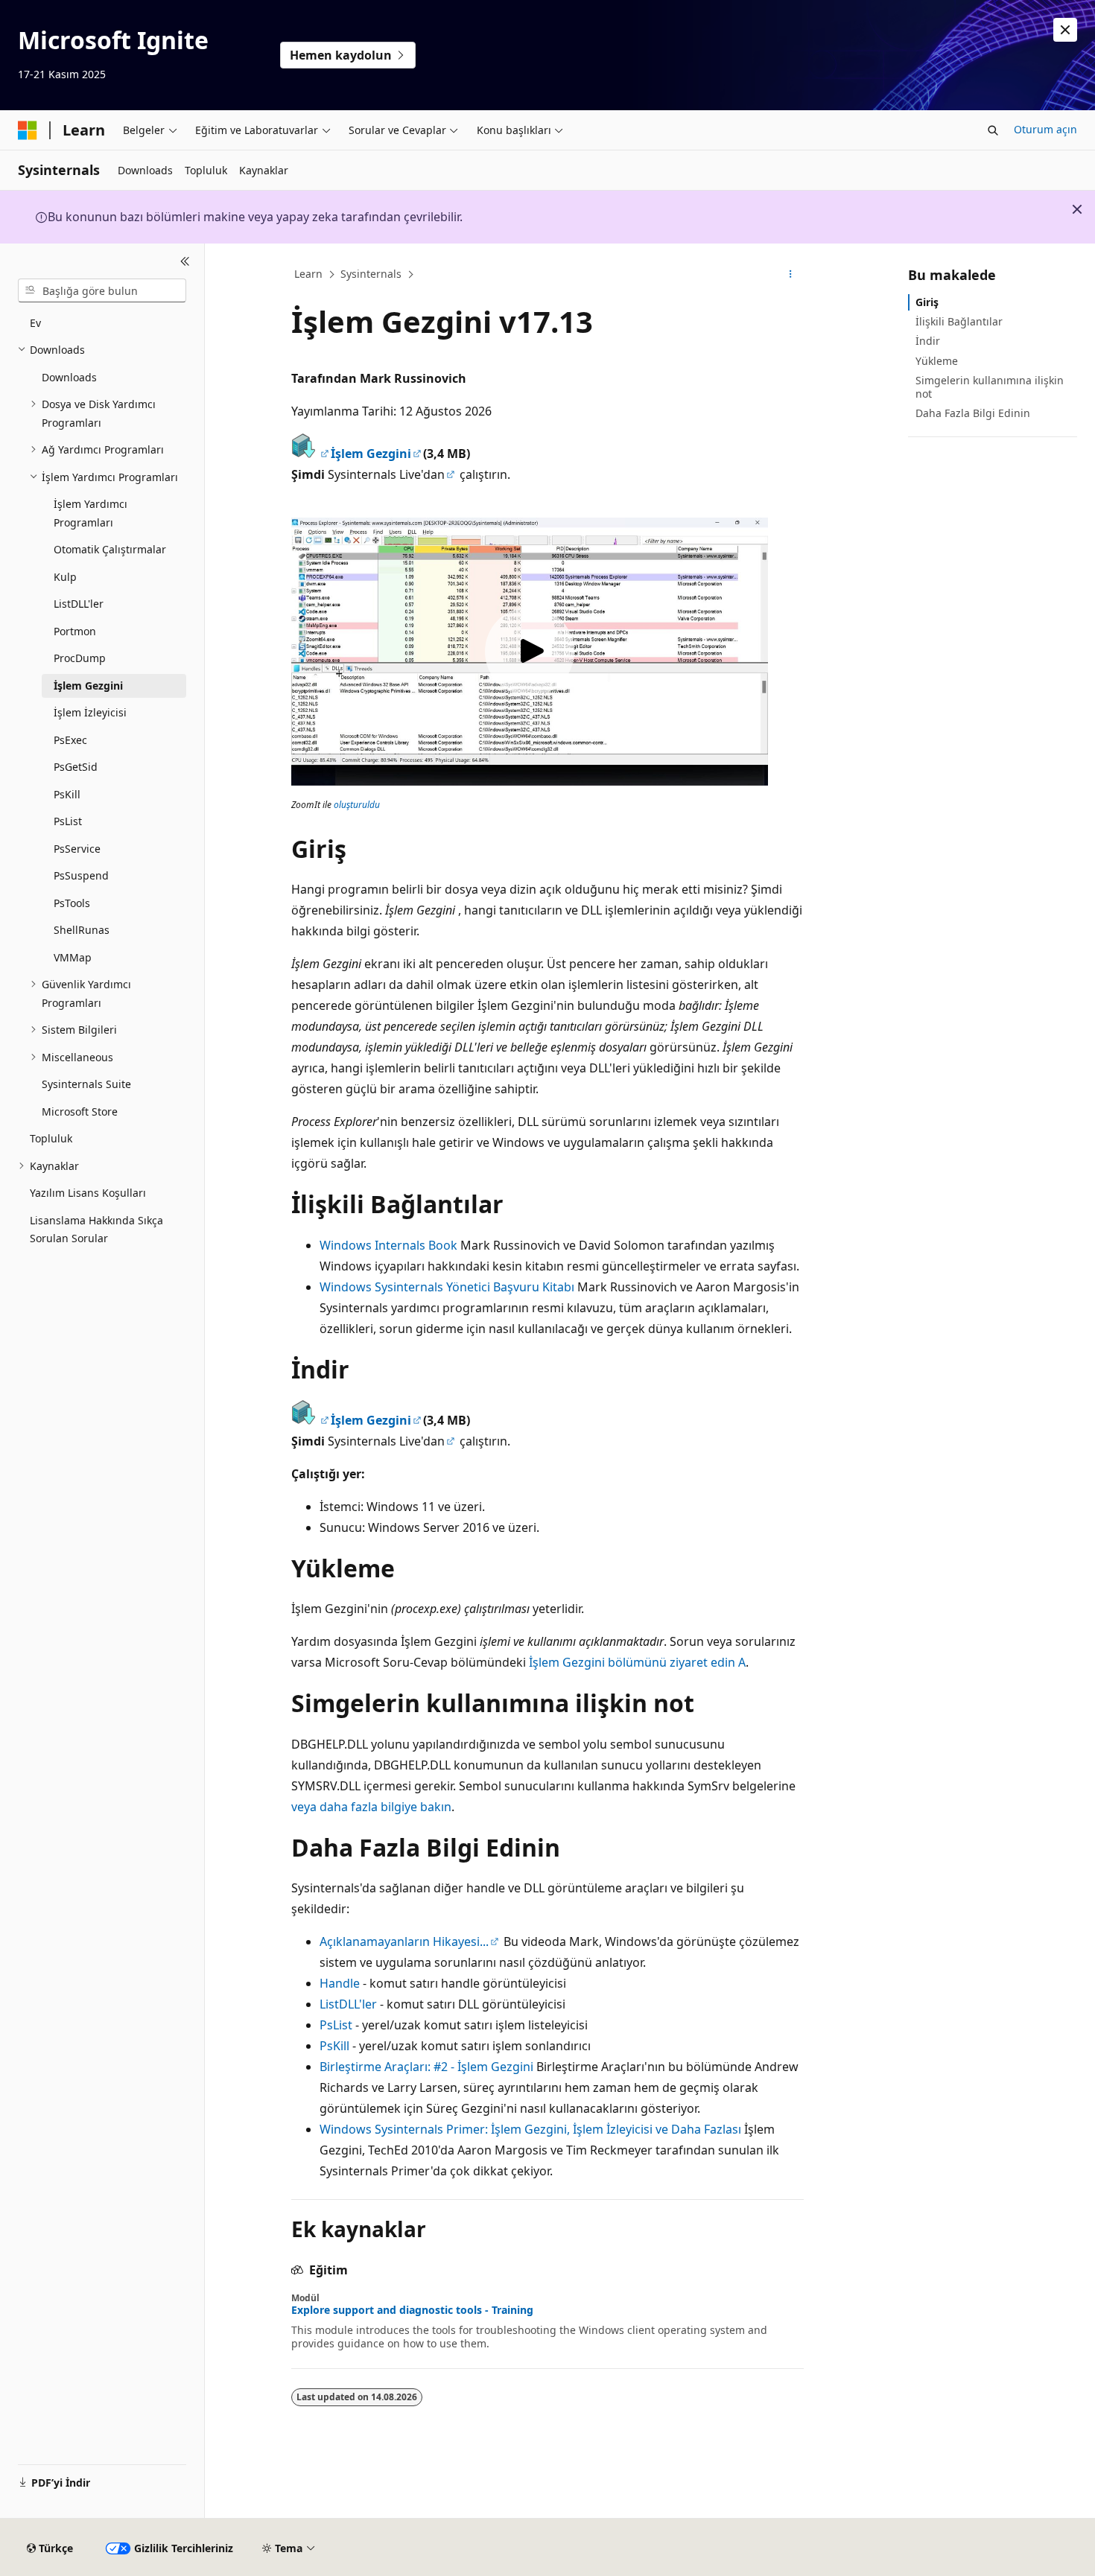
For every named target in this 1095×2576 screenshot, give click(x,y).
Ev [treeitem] (35, 323)
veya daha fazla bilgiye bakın (371, 1807)
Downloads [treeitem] (69, 377)
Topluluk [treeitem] (51, 1138)
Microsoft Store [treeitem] (80, 1112)
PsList (336, 2025)
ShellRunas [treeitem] (82, 930)
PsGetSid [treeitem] (76, 767)
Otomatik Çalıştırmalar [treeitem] (110, 549)
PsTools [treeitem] (72, 903)
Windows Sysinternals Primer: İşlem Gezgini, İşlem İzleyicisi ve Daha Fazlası (530, 2129)
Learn (308, 274)
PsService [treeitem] (77, 849)
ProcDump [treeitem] (80, 658)
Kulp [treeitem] (65, 577)
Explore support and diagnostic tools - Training (412, 2310)
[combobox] (102, 290)
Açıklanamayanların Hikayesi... (404, 1941)
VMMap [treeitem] (73, 957)
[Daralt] (185, 261)
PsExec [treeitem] (70, 740)
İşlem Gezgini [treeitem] (88, 686)
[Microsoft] (28, 130)
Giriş (927, 302)
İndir (928, 341)
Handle (340, 1983)
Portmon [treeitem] (75, 631)
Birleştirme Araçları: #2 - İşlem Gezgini (426, 2067)
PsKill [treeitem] (67, 794)
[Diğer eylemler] (791, 275)
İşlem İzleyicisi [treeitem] (90, 712)
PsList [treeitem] (68, 821)
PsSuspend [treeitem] (81, 875)
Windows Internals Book (388, 1245)
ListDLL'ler (348, 2004)
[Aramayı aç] (993, 130)
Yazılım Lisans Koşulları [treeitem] (88, 1193)
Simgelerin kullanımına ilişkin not (990, 387)
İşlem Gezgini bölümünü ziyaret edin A (637, 1662)
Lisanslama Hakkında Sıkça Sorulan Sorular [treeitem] (96, 1230)
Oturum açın (1045, 129)
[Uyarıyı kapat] (1065, 30)
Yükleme (937, 361)
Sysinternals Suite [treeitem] (86, 1084)
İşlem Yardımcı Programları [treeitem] (91, 513)
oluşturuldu (357, 805)
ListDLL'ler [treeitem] (79, 604)
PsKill (334, 2046)
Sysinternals (371, 274)
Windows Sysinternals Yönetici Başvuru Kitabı (447, 1287)
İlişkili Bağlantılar (959, 321)
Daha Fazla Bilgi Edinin (973, 413)
